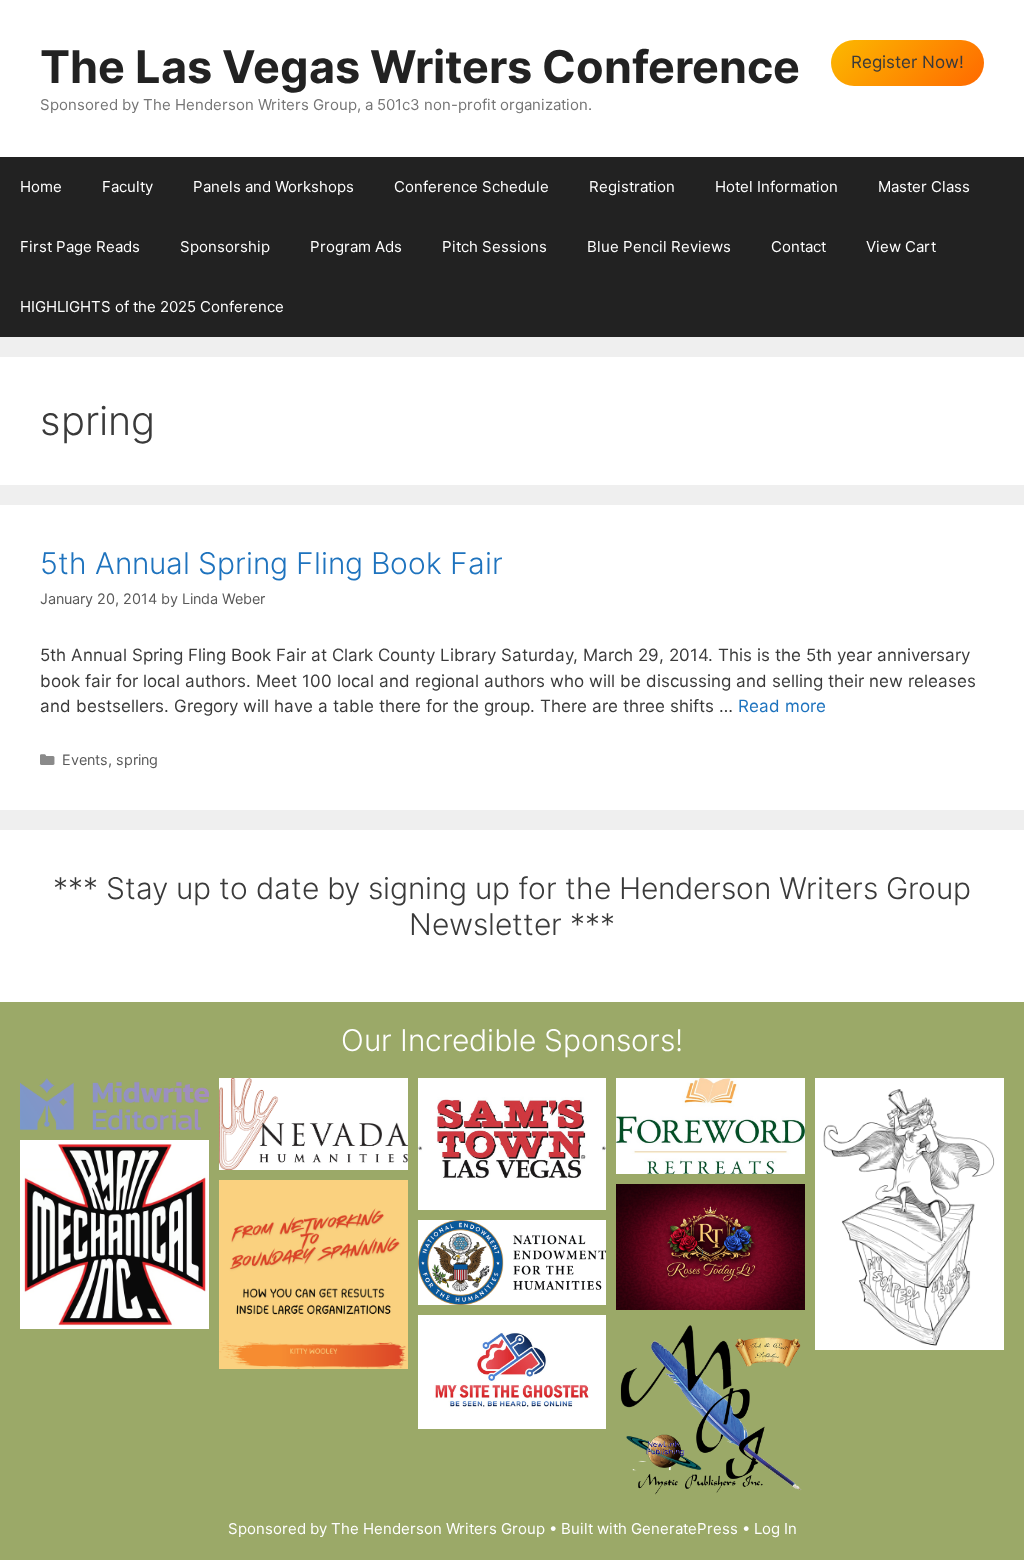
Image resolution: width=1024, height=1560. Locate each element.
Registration (632, 186)
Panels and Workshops (273, 186)
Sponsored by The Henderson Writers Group (386, 1528)
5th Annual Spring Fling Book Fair (271, 563)
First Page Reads (80, 246)
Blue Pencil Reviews (659, 246)
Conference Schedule (471, 186)
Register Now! (907, 62)
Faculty (127, 186)
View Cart (901, 246)
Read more (782, 706)
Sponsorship (225, 246)
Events (85, 759)
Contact (798, 246)
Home (41, 186)
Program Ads (356, 246)
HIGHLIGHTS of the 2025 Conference (152, 306)
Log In (775, 1528)
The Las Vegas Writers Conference (420, 66)
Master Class (924, 186)
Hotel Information (776, 186)
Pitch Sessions (494, 246)
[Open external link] (114, 1104)
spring (137, 759)
